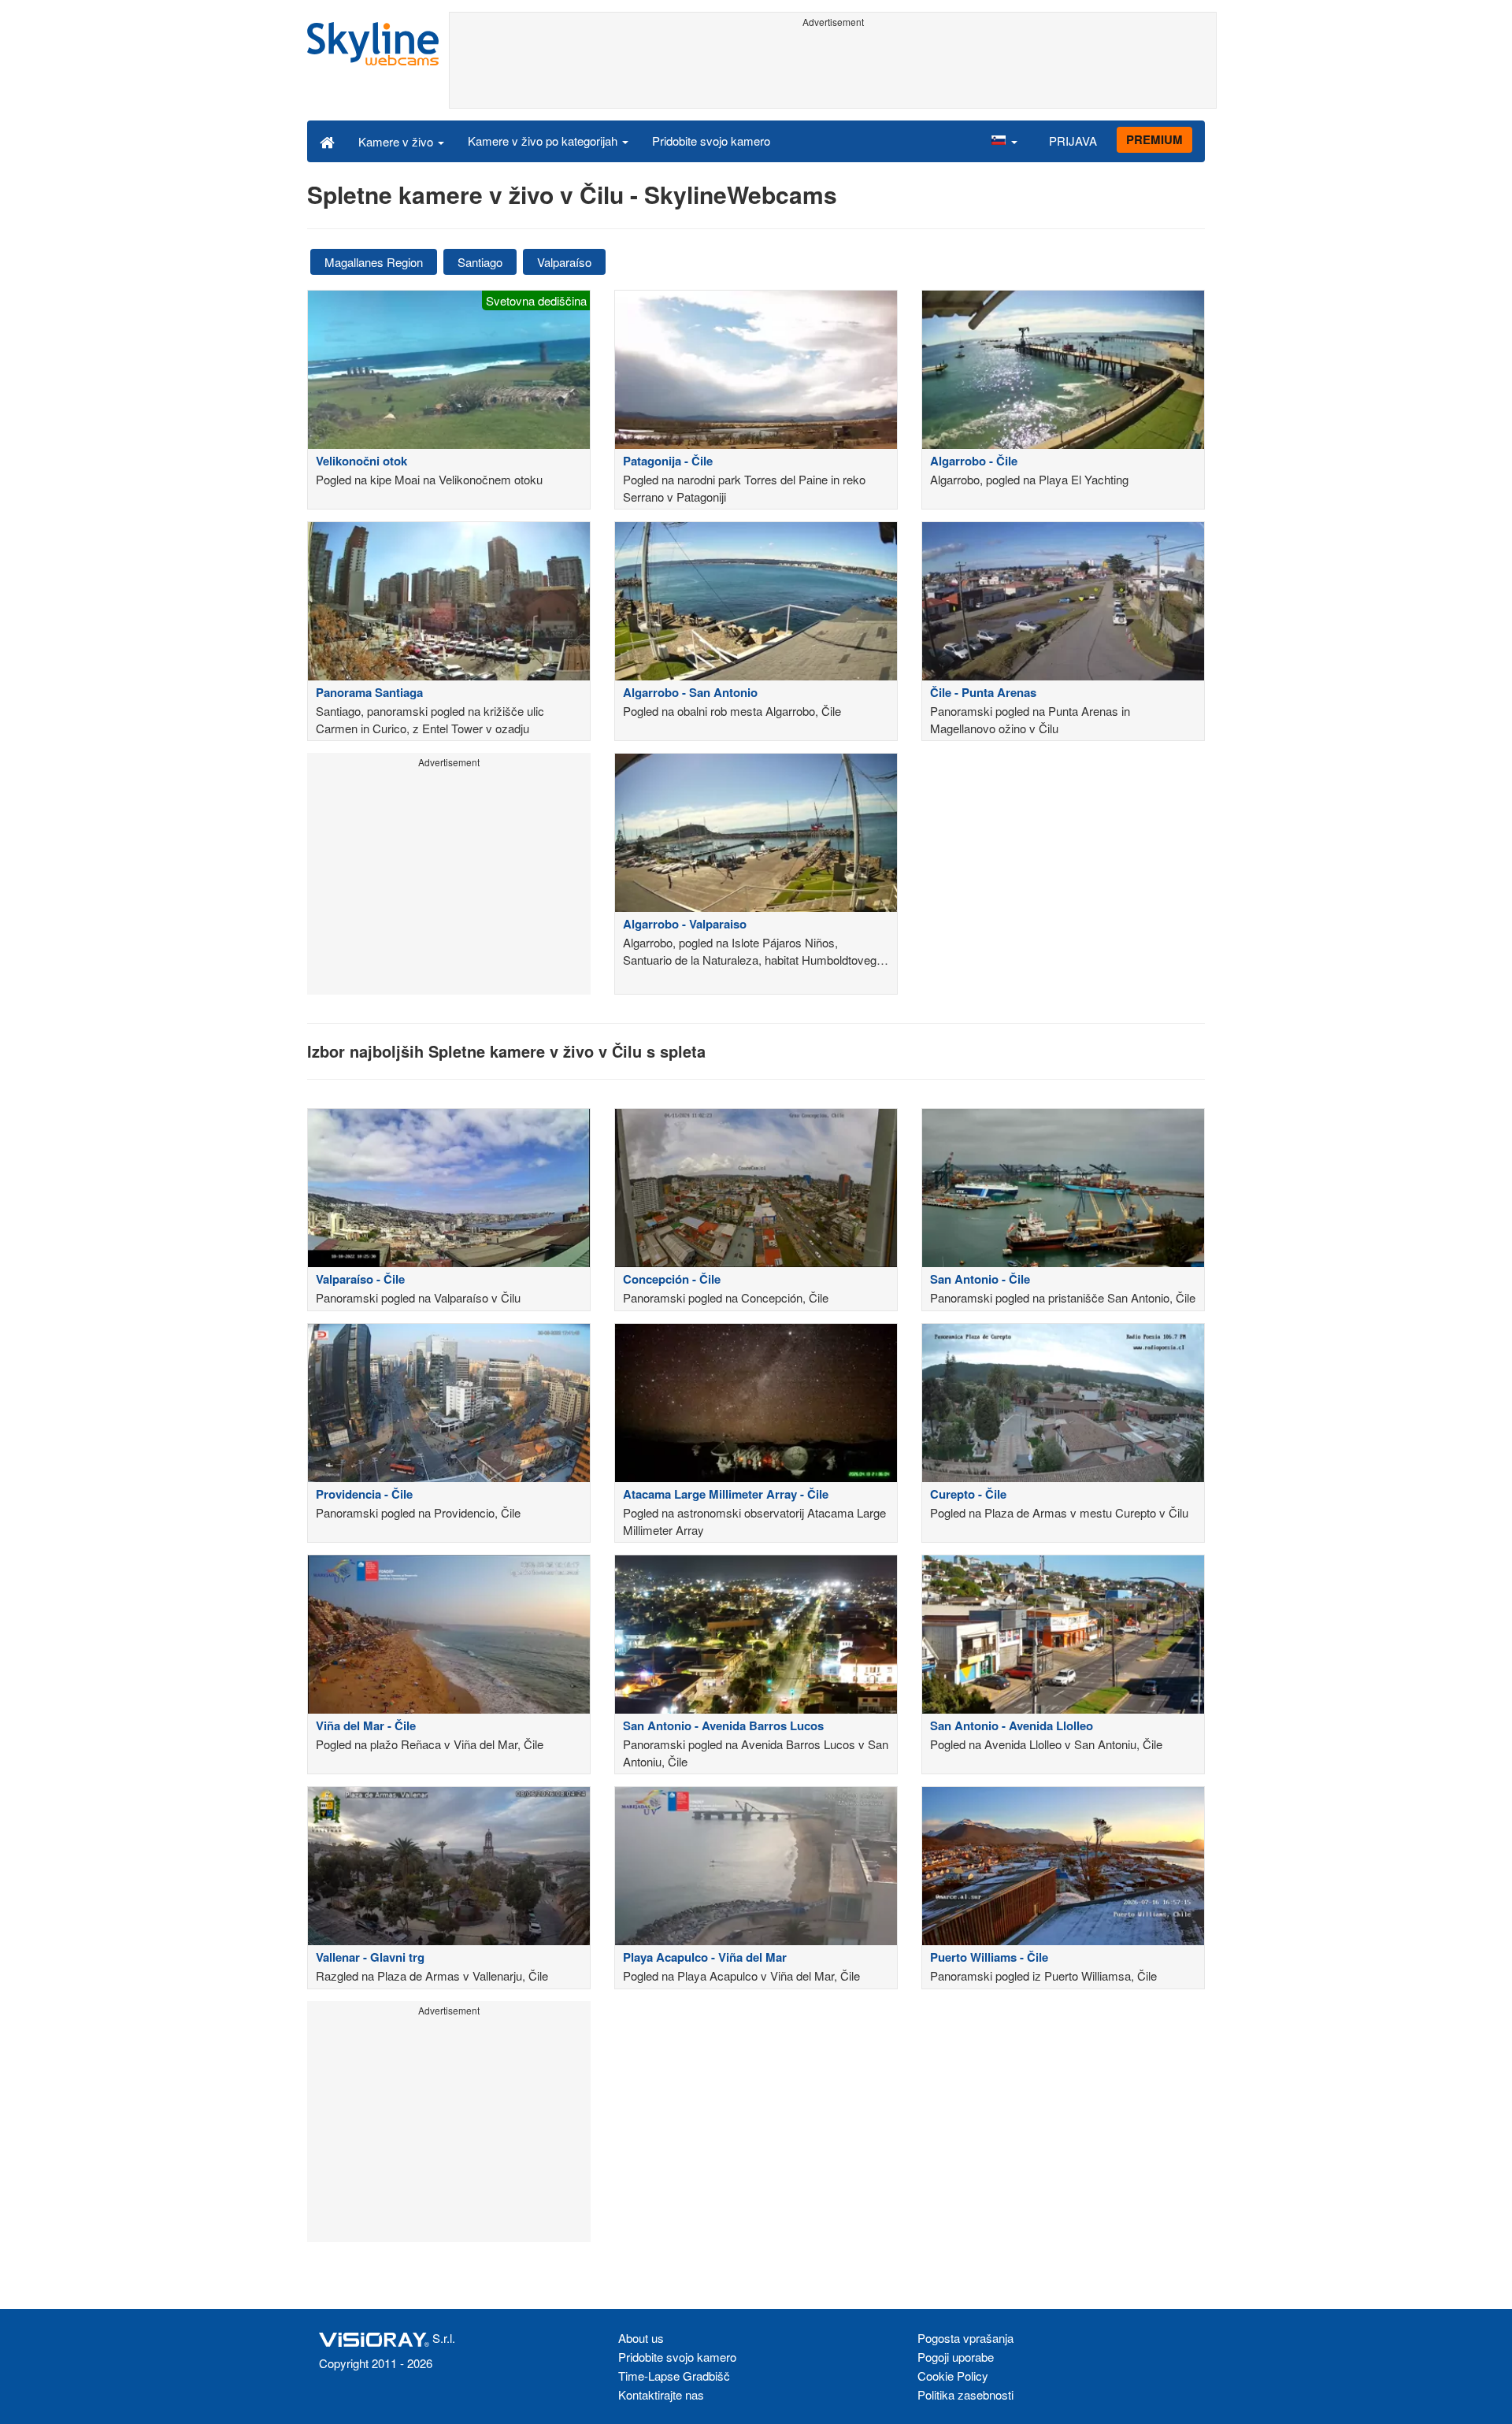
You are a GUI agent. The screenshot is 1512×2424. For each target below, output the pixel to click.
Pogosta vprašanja (965, 2338)
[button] (1004, 141)
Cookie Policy (953, 2376)
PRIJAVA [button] (1073, 141)
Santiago (480, 262)
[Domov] (327, 141)
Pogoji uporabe (956, 2357)
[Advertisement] (833, 69)
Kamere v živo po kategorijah (544, 141)
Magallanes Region (374, 262)
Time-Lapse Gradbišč (674, 2376)
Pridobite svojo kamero (711, 141)
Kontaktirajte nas (661, 2394)
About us (641, 2338)
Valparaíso (564, 262)
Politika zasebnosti (965, 2394)
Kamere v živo (397, 141)
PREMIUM (1154, 139)
